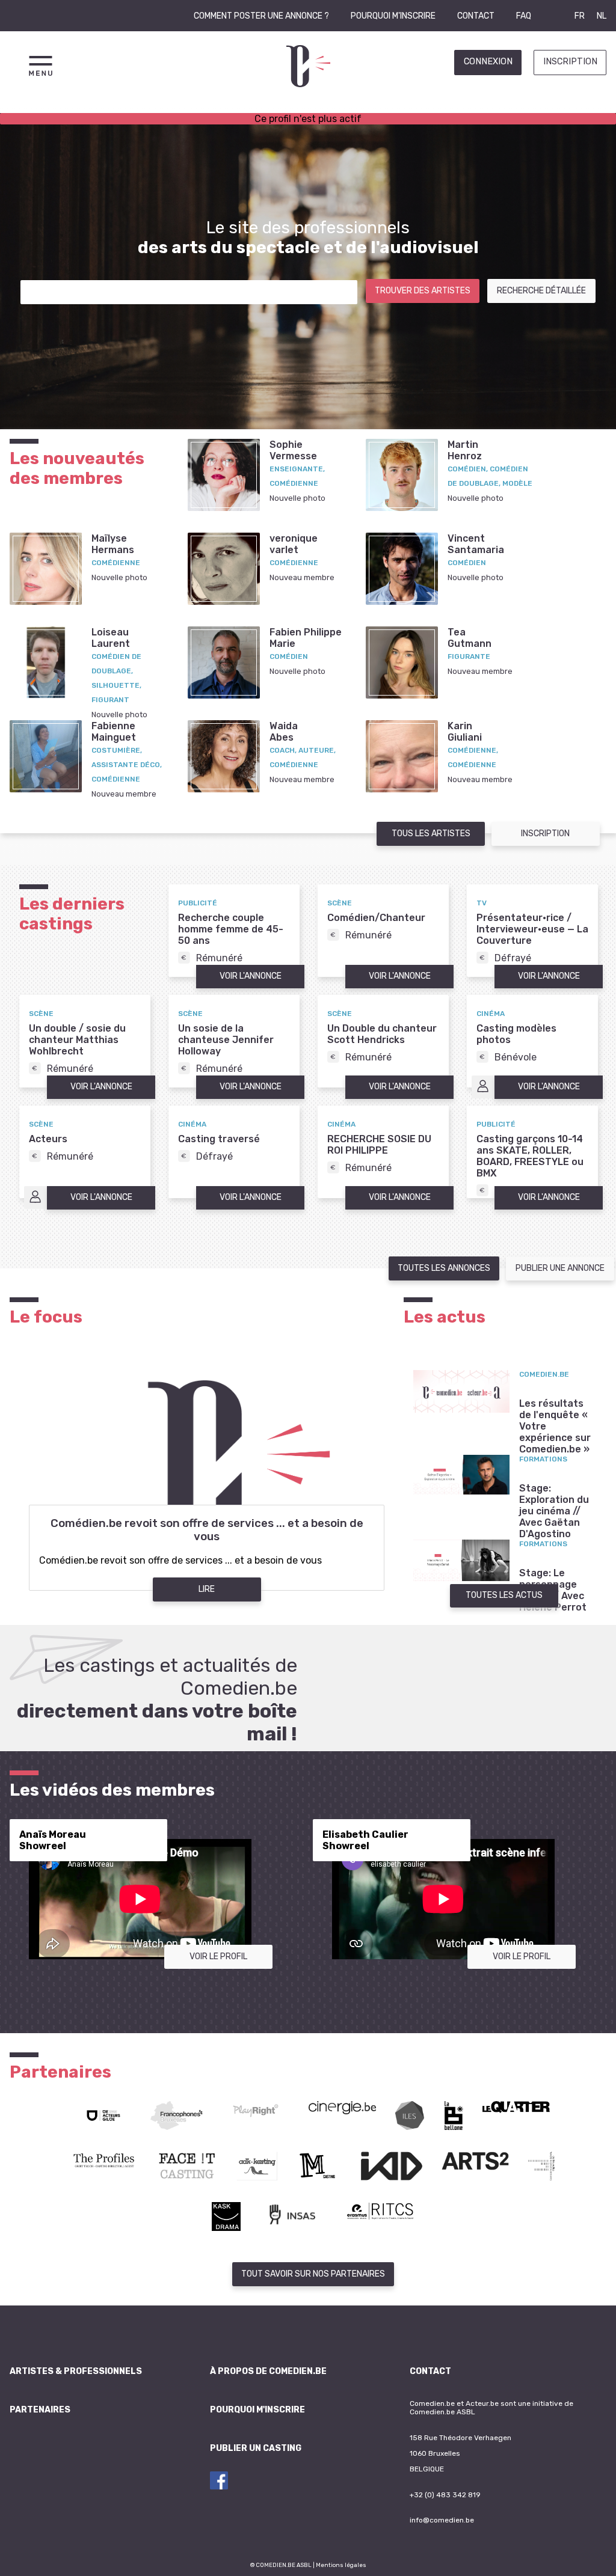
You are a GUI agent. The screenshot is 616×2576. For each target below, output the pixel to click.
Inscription (570, 62)
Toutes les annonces (444, 1268)
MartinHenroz (465, 450)
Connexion (488, 62)
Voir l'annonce (251, 976)
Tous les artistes (431, 834)
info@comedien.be (442, 2520)
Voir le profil (218, 1956)
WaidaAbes (284, 732)
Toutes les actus (504, 1595)
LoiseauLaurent (111, 638)
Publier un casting (256, 2448)
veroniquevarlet (294, 544)
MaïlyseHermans (113, 544)
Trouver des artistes (423, 291)
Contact (476, 16)
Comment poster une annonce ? (261, 16)
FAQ (524, 16)
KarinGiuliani (465, 732)
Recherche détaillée (541, 291)
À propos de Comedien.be (268, 2371)
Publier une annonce (560, 1268)
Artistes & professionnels (76, 2371)
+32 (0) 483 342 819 (445, 2495)
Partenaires (40, 2410)
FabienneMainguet (114, 732)
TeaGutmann (470, 638)
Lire (207, 1589)
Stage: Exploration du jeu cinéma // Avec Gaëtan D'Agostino (554, 1511)
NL (602, 16)
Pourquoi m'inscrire (393, 16)
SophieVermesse (293, 450)
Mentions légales (341, 2565)
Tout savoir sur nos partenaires (313, 2274)
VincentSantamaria (476, 544)
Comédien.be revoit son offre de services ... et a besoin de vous (207, 1530)
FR (580, 16)
